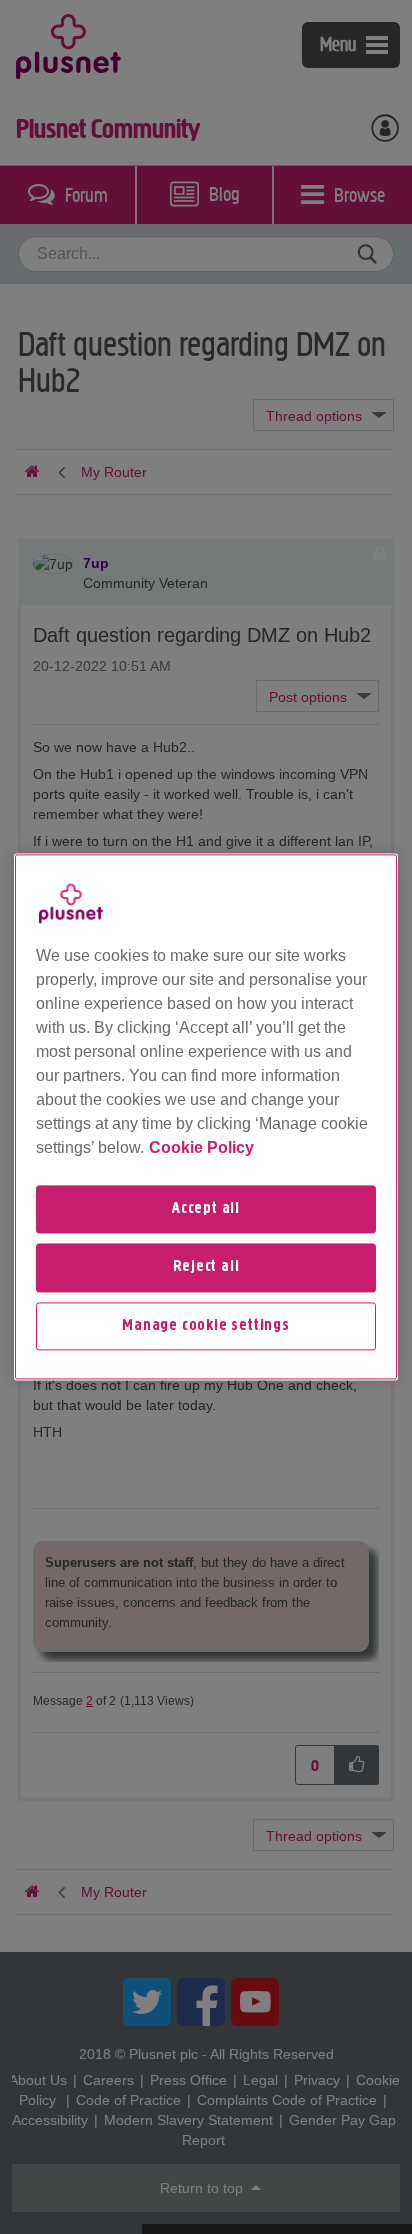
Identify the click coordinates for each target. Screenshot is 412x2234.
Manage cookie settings (206, 1326)
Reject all (206, 1268)
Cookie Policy (201, 1147)
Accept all (206, 1209)
